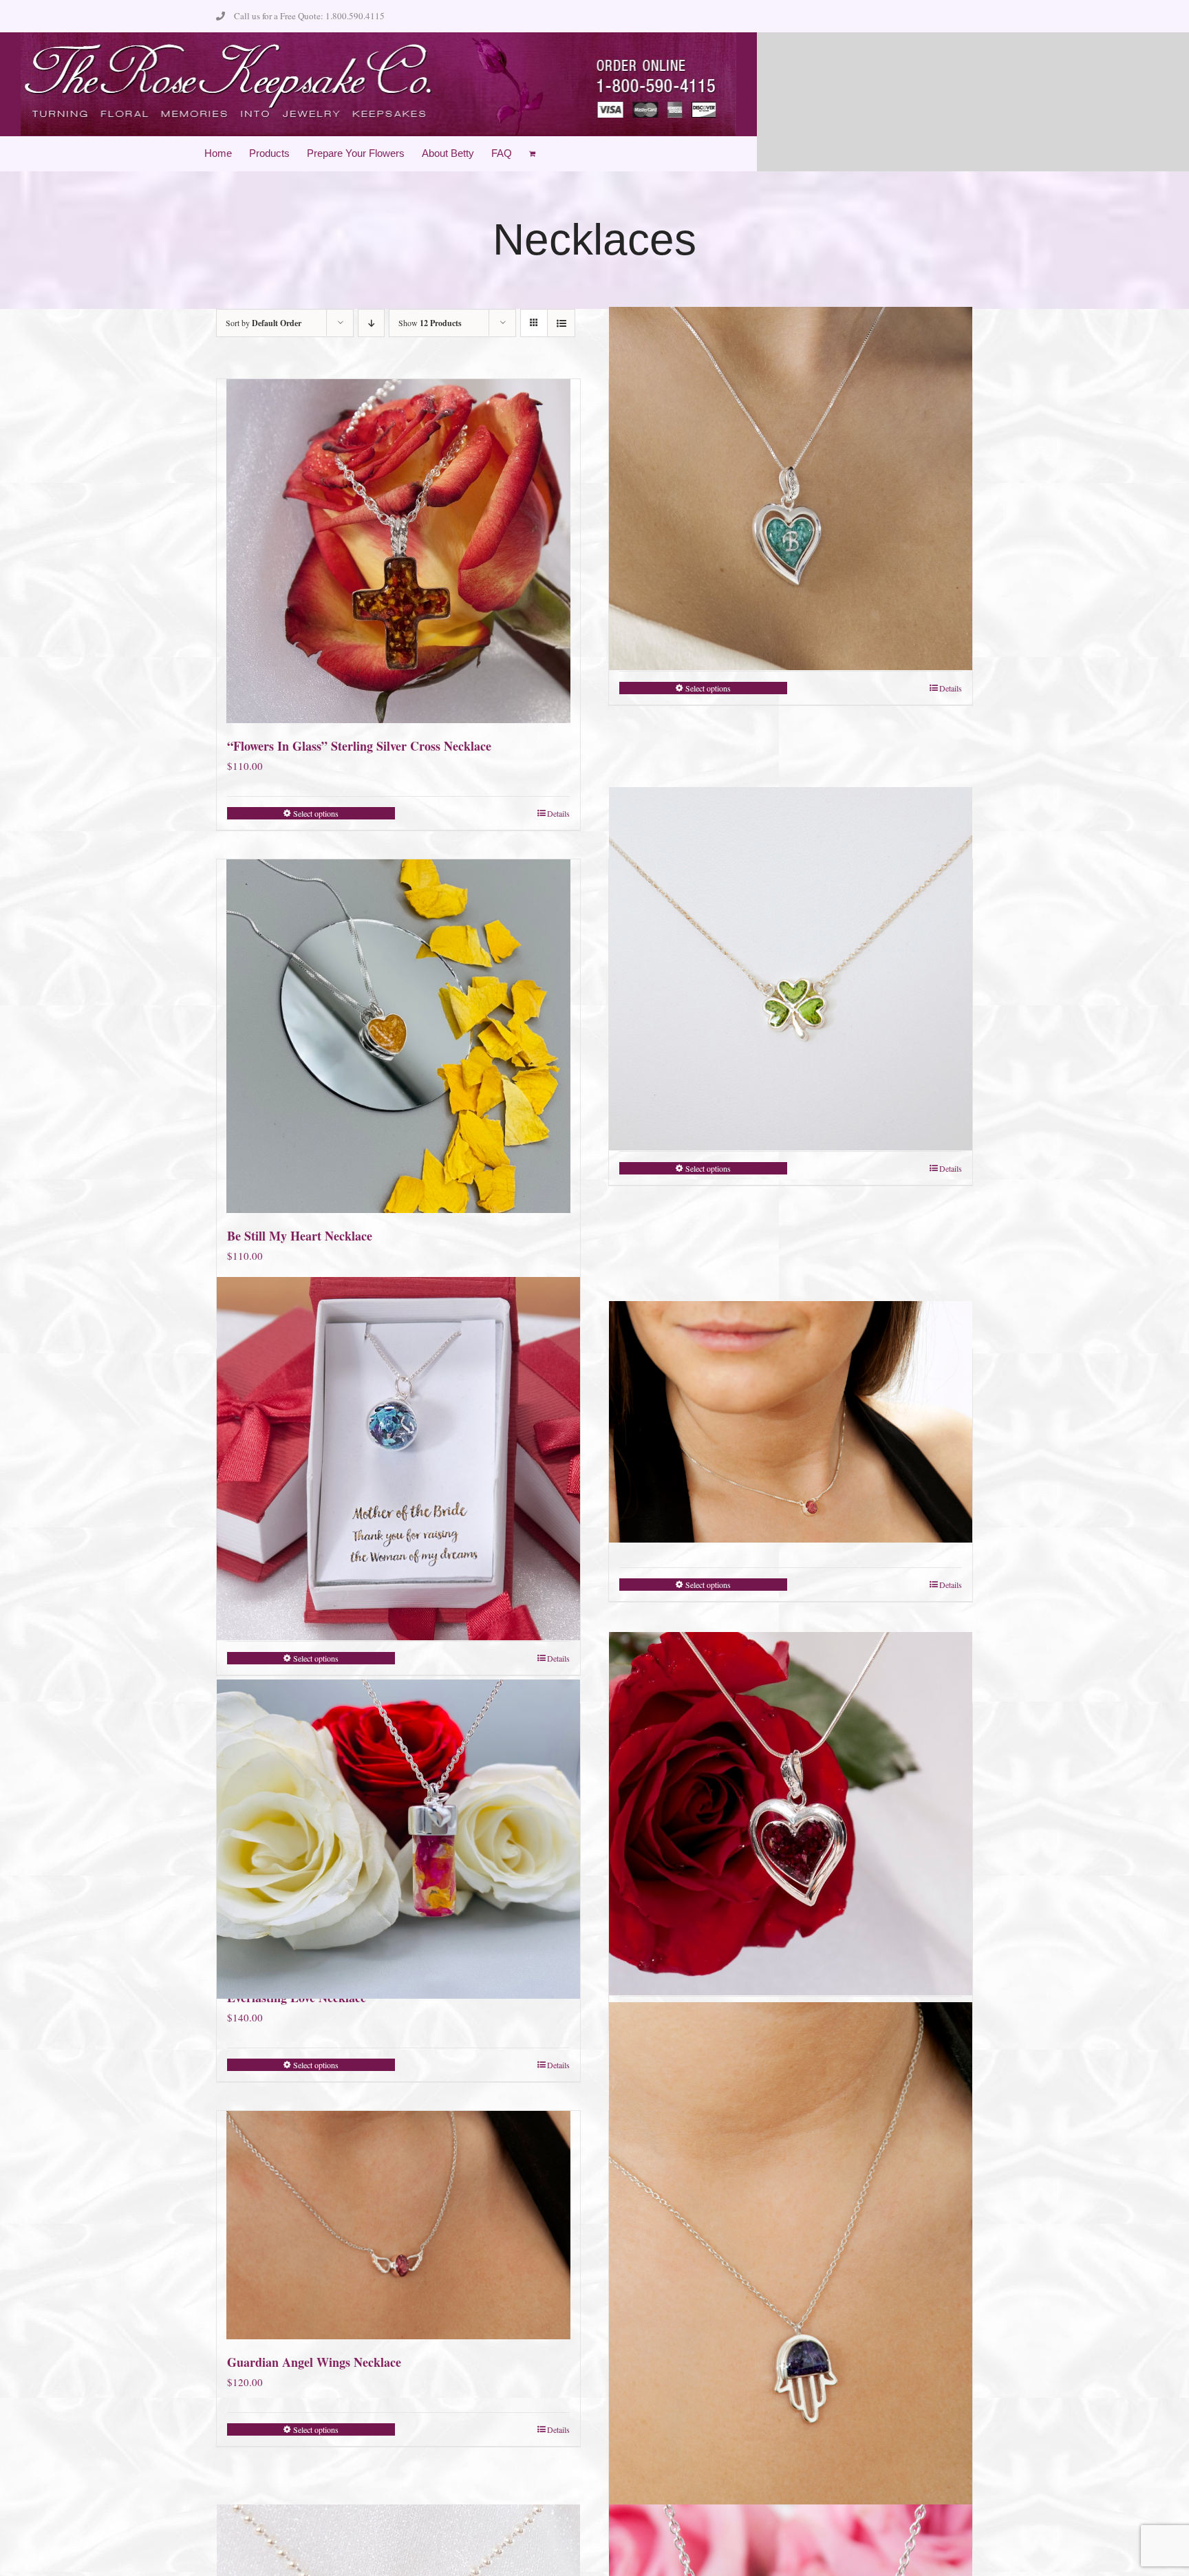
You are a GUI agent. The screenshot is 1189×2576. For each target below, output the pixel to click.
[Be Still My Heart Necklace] (398, 1036)
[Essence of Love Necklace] (791, 1422)
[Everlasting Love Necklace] (398, 1839)
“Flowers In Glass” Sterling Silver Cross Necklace (359, 746)
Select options (316, 813)
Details (558, 813)
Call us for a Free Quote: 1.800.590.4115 (309, 16)
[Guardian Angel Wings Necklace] (398, 2225)
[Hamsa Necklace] (791, 2276)
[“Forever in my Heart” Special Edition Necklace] (791, 489)
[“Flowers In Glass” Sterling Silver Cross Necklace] (398, 551)
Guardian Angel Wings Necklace (314, 2362)
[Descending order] (371, 323)
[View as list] (561, 323)
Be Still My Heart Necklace (300, 1236)
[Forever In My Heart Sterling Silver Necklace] (791, 1814)
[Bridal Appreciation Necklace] (398, 1459)
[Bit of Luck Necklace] (791, 969)
